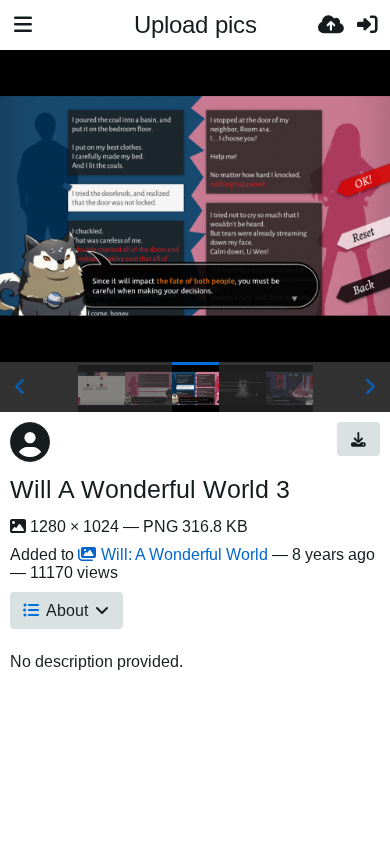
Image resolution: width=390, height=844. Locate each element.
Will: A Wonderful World (184, 554)
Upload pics (195, 24)
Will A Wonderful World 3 (150, 489)
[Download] (358, 439)
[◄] (20, 387)
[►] (370, 387)
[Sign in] (367, 25)
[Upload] (331, 25)
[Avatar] (30, 442)
